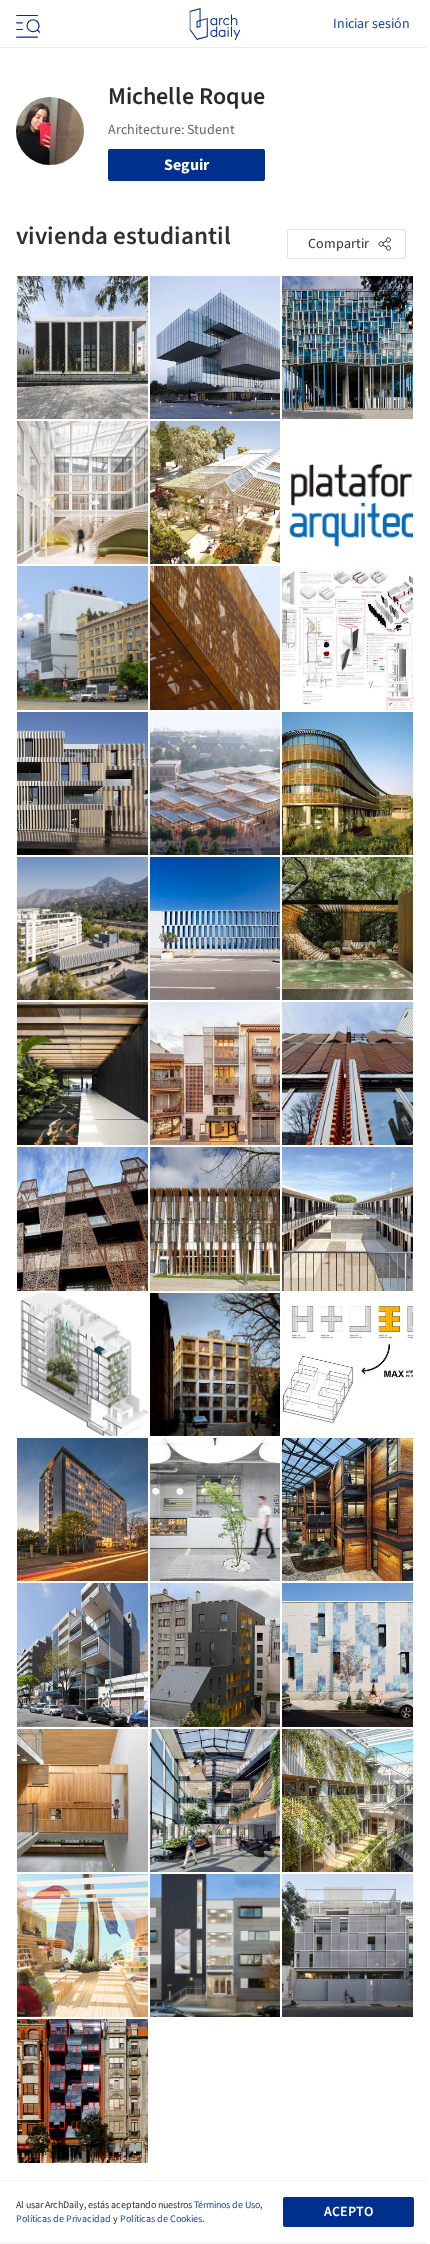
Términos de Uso (227, 2205)
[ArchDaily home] (214, 24)
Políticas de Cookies (161, 2219)
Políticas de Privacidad (63, 2219)
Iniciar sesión (371, 24)
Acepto (348, 2212)
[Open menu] (26, 24)
